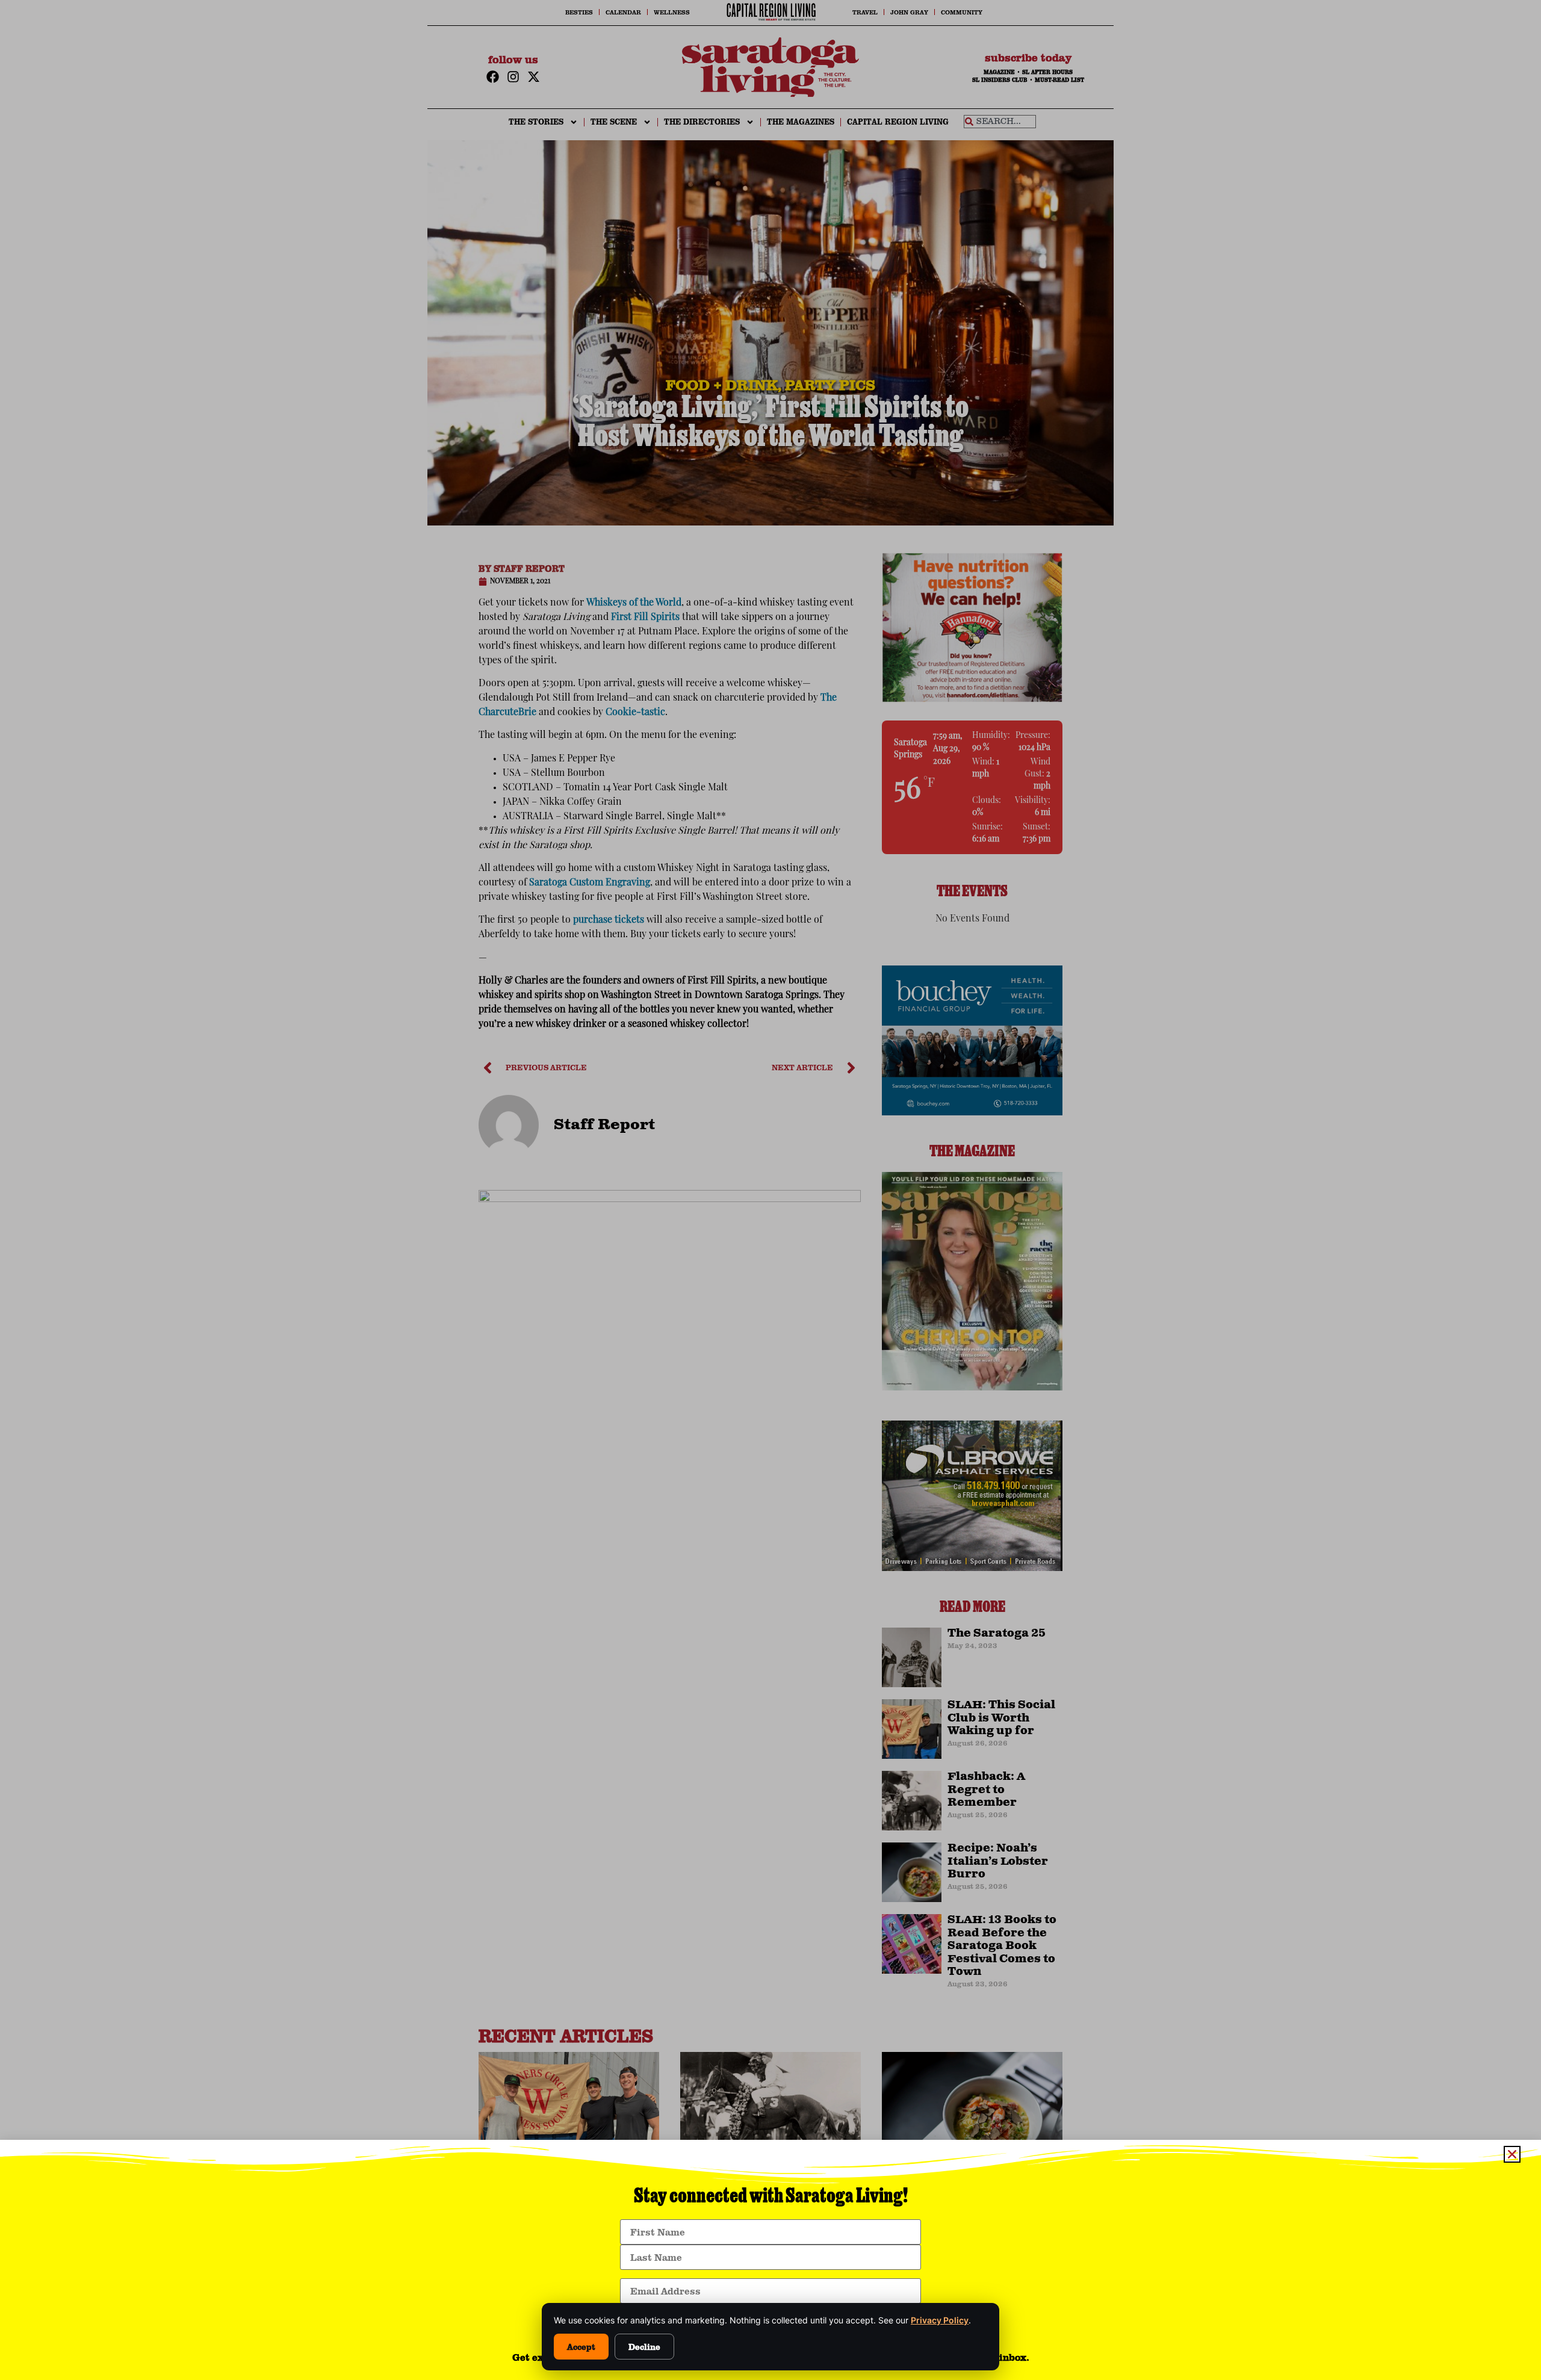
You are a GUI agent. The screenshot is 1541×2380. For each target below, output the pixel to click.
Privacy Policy (940, 2320)
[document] (770, 1190)
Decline (644, 2347)
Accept (581, 2347)
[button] (1512, 2154)
